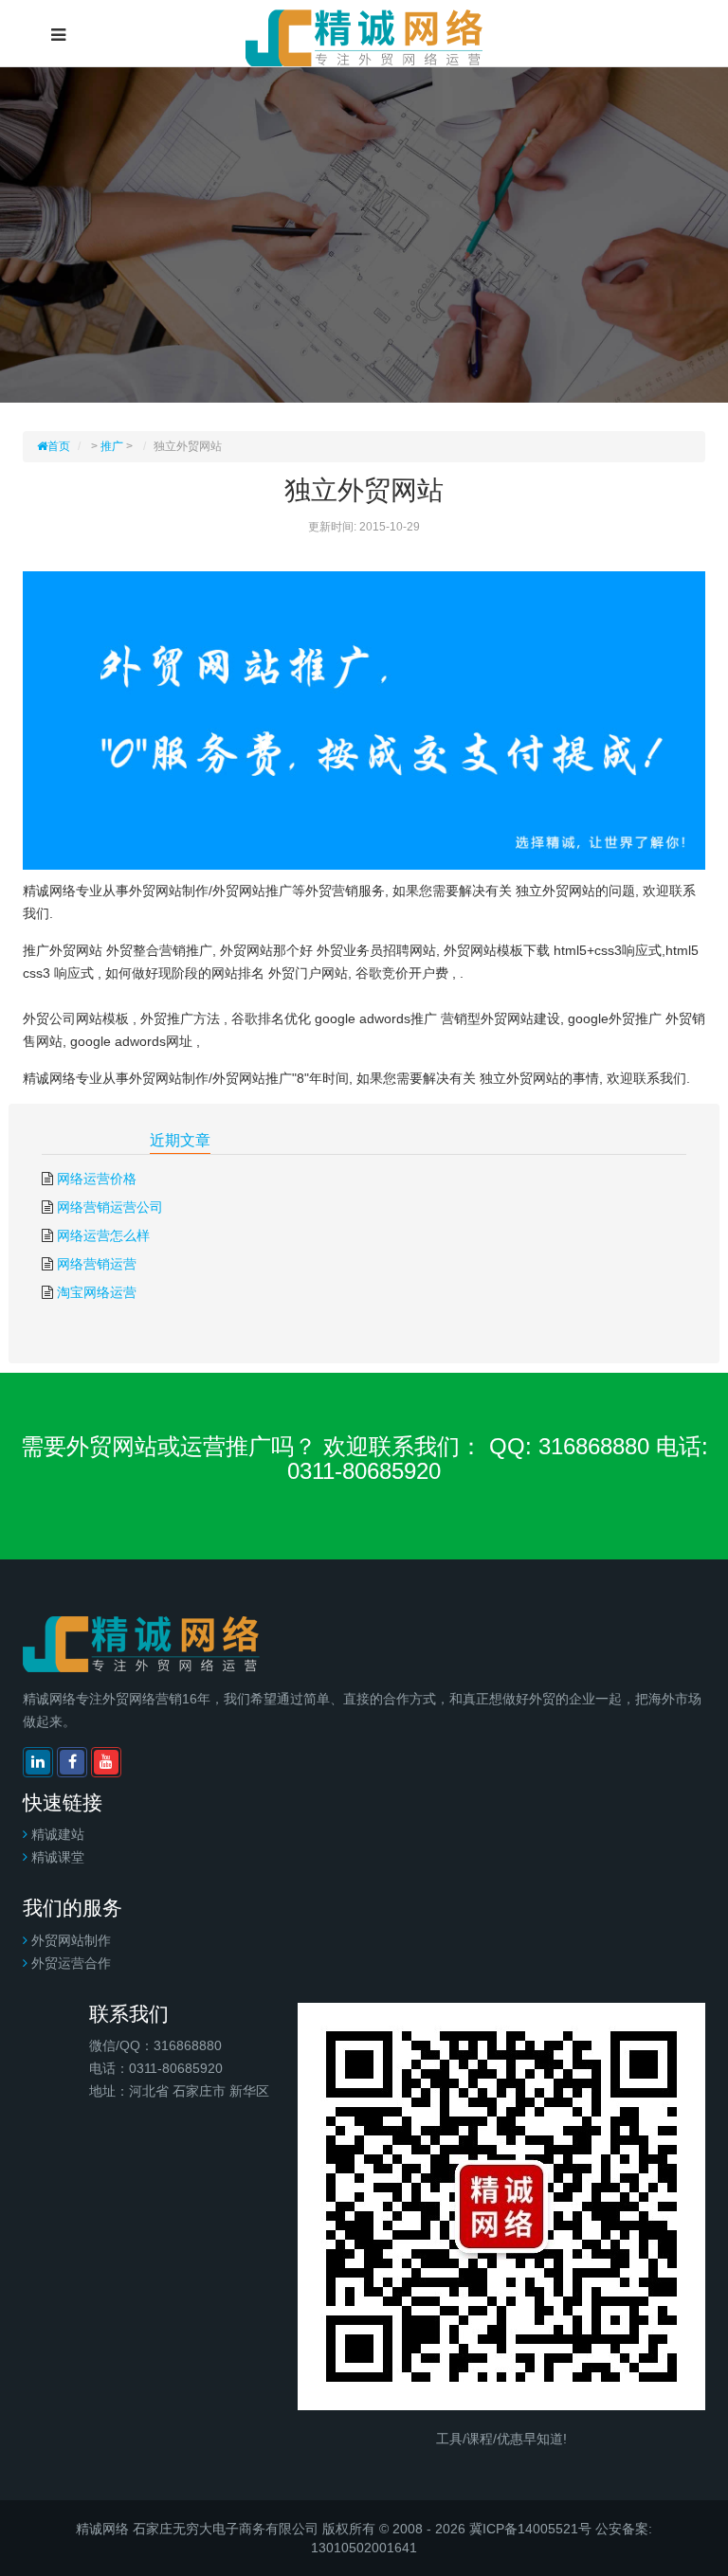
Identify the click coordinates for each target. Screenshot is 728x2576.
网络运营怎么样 (103, 1235)
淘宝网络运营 (97, 1292)
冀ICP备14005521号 (530, 2529)
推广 (112, 446)
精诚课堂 (58, 1857)
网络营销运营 (97, 1264)
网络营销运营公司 (110, 1207)
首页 (59, 446)
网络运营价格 (97, 1179)
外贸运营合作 (71, 1963)
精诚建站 (58, 1834)
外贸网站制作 (71, 1940)
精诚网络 (102, 2529)
